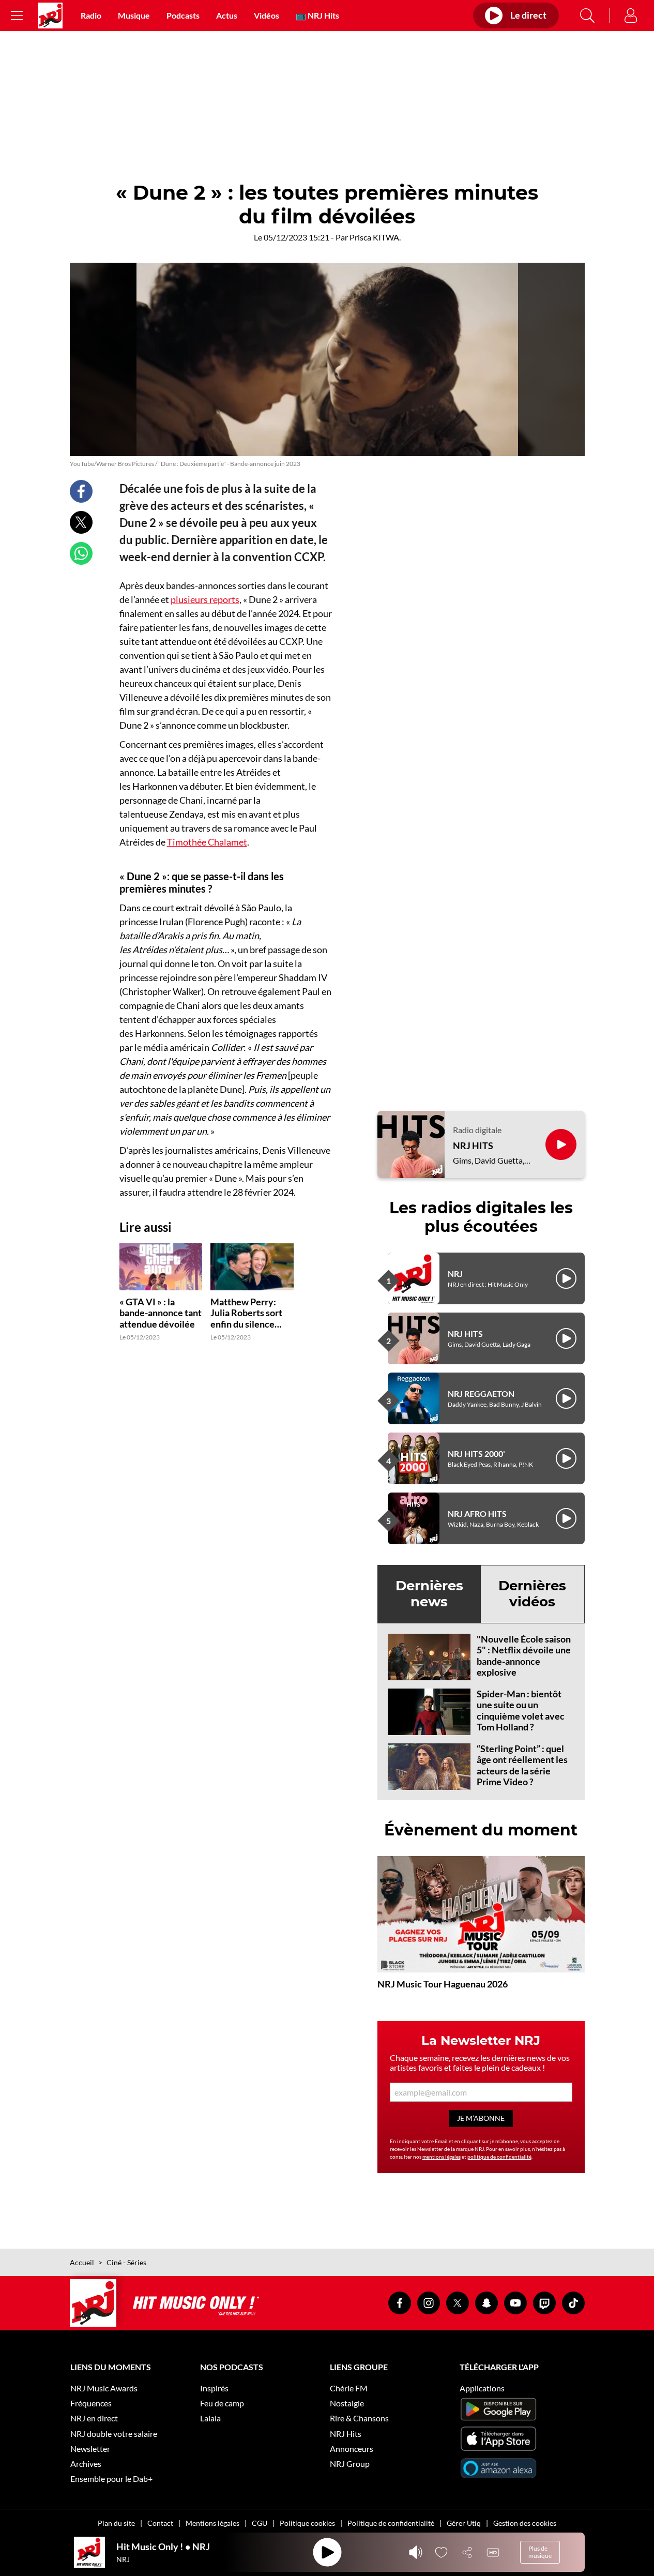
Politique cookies (307, 2523)
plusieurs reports (205, 599)
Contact (160, 2523)
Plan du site (116, 2523)
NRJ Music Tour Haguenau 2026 (443, 1984)
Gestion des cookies (525, 2523)
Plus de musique (540, 2552)
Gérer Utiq (464, 2523)
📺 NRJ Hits (317, 15)
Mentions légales (212, 2523)
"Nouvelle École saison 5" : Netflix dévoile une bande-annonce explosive (524, 1656)
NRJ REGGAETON (481, 1394)
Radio (91, 15)
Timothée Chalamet (207, 842)
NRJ (455, 1274)
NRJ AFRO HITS (477, 1513)
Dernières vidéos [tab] (532, 1594)
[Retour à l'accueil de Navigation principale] (50, 16)
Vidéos (267, 15)
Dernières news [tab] (429, 1594)
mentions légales (442, 2157)
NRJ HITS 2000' (476, 1453)
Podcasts (183, 15)
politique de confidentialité (499, 2157)
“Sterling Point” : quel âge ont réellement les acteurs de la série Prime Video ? (522, 1765)
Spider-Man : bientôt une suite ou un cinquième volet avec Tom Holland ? (521, 1711)
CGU (260, 2523)
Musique (134, 15)
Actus (227, 15)
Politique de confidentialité (391, 2523)
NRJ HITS (473, 1146)
